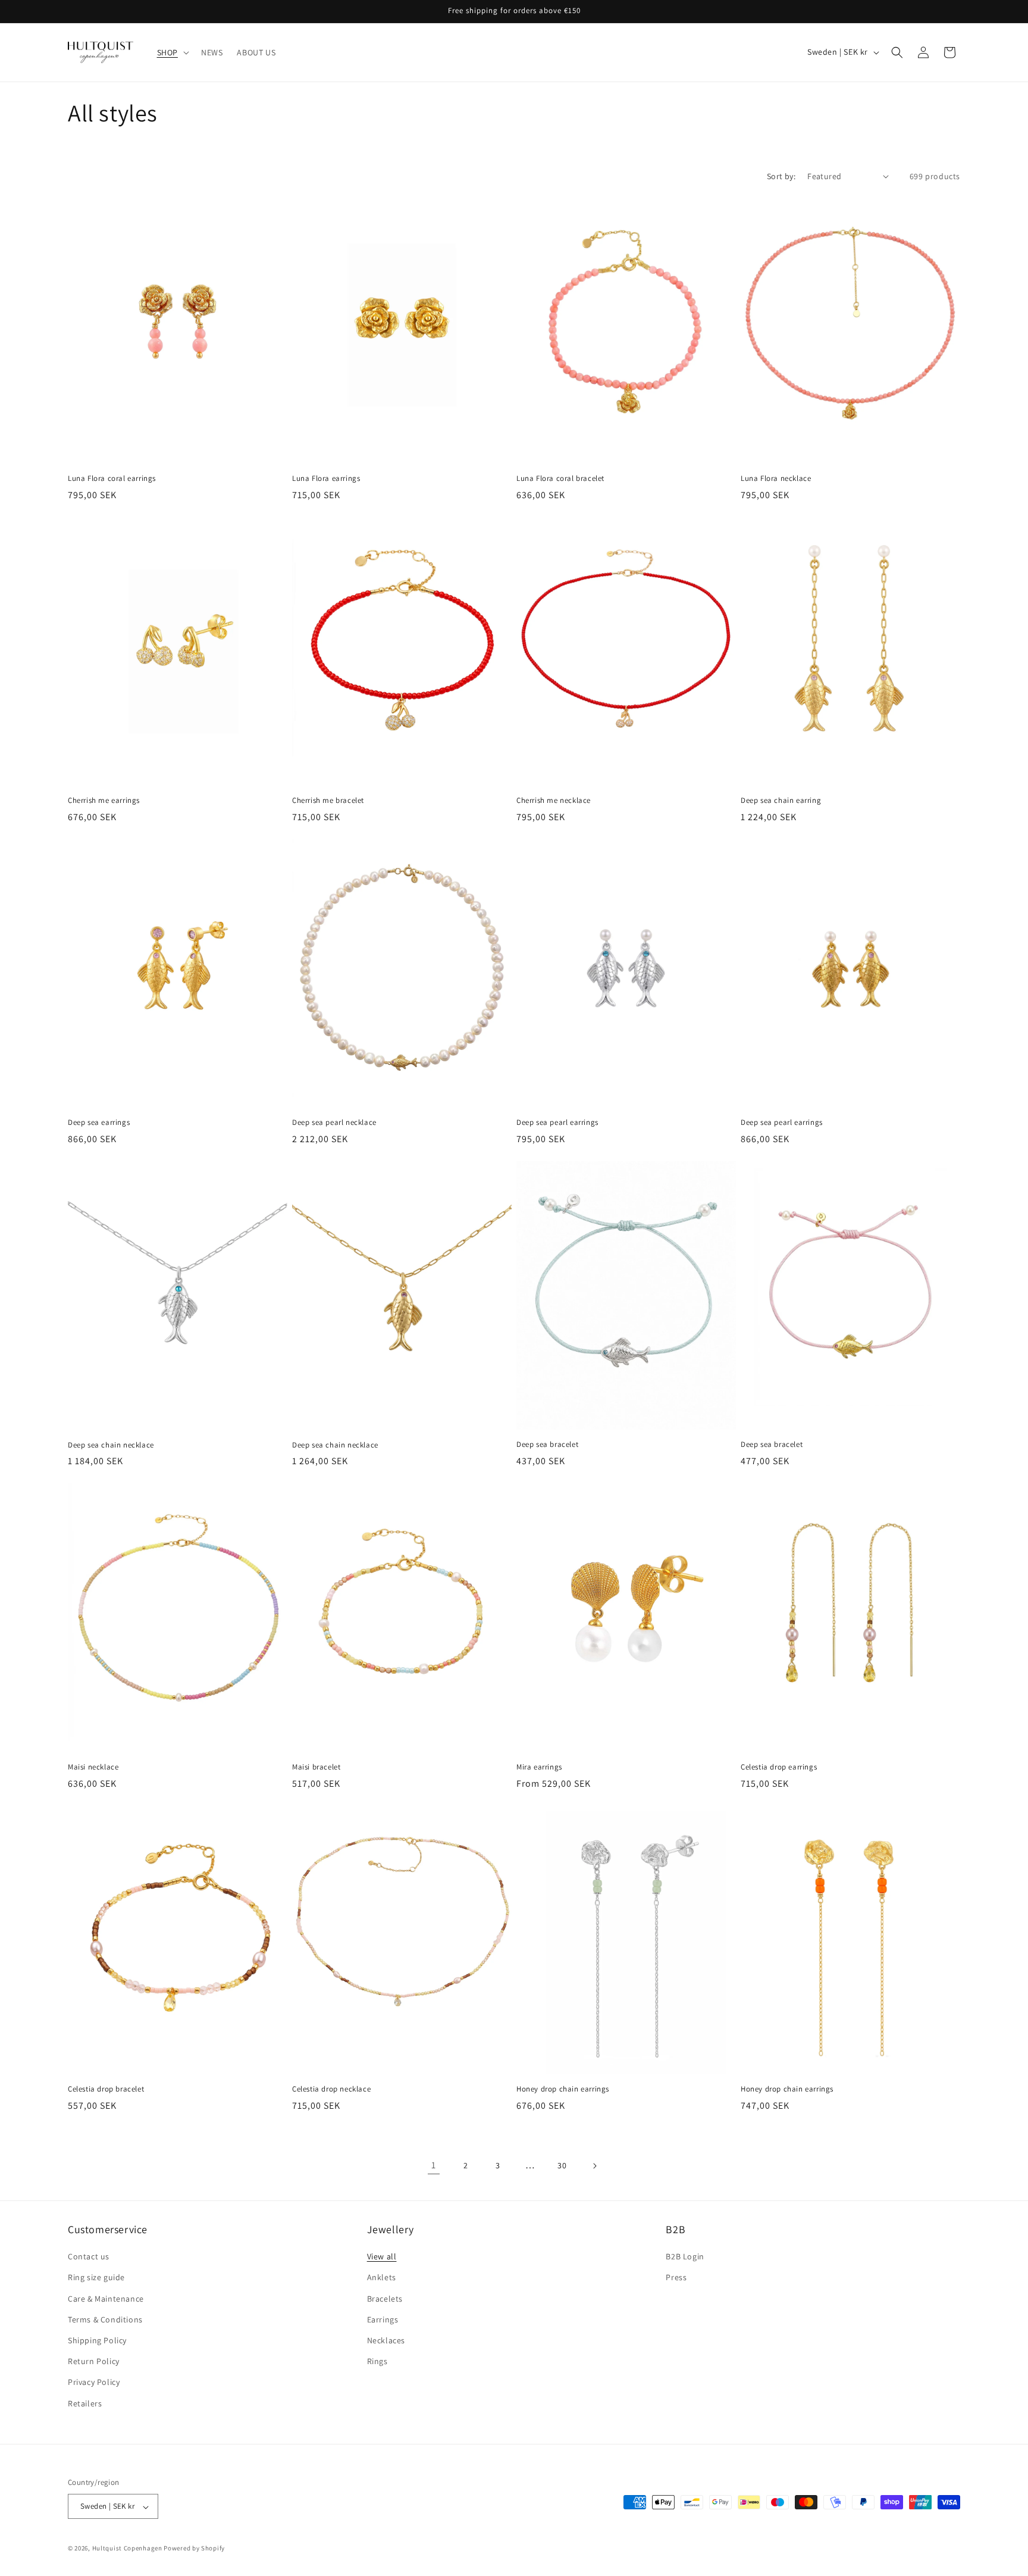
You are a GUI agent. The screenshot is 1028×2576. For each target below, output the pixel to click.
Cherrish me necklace (554, 801)
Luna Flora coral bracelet (560, 479)
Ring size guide (96, 2278)
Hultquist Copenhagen (127, 2549)
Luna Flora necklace (776, 479)
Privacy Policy (94, 2383)
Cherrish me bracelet (328, 801)
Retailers (85, 2403)
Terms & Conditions (105, 2319)
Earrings (383, 2319)
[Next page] (594, 2166)
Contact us (89, 2257)
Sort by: (781, 176)
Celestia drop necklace (331, 2089)
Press (676, 2278)
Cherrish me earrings (104, 801)
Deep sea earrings (99, 1123)
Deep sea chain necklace (111, 1445)
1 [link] (434, 2165)
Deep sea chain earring (781, 801)
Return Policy (94, 2362)
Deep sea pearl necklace (334, 1123)
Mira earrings (539, 1767)
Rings (377, 2362)
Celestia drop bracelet (106, 2089)
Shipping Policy (97, 2340)
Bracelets (385, 2299)
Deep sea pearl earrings (557, 1123)
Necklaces (386, 2340)
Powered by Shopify (194, 2549)
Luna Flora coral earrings (112, 479)
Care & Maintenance (106, 2299)
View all (382, 2257)
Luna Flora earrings (326, 479)
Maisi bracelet (316, 1767)
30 (562, 2165)
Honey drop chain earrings (563, 2089)
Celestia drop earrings (779, 1767)
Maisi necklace (93, 1767)
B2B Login (685, 2257)
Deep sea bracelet (547, 1445)
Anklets (382, 2278)
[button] (172, 52)
